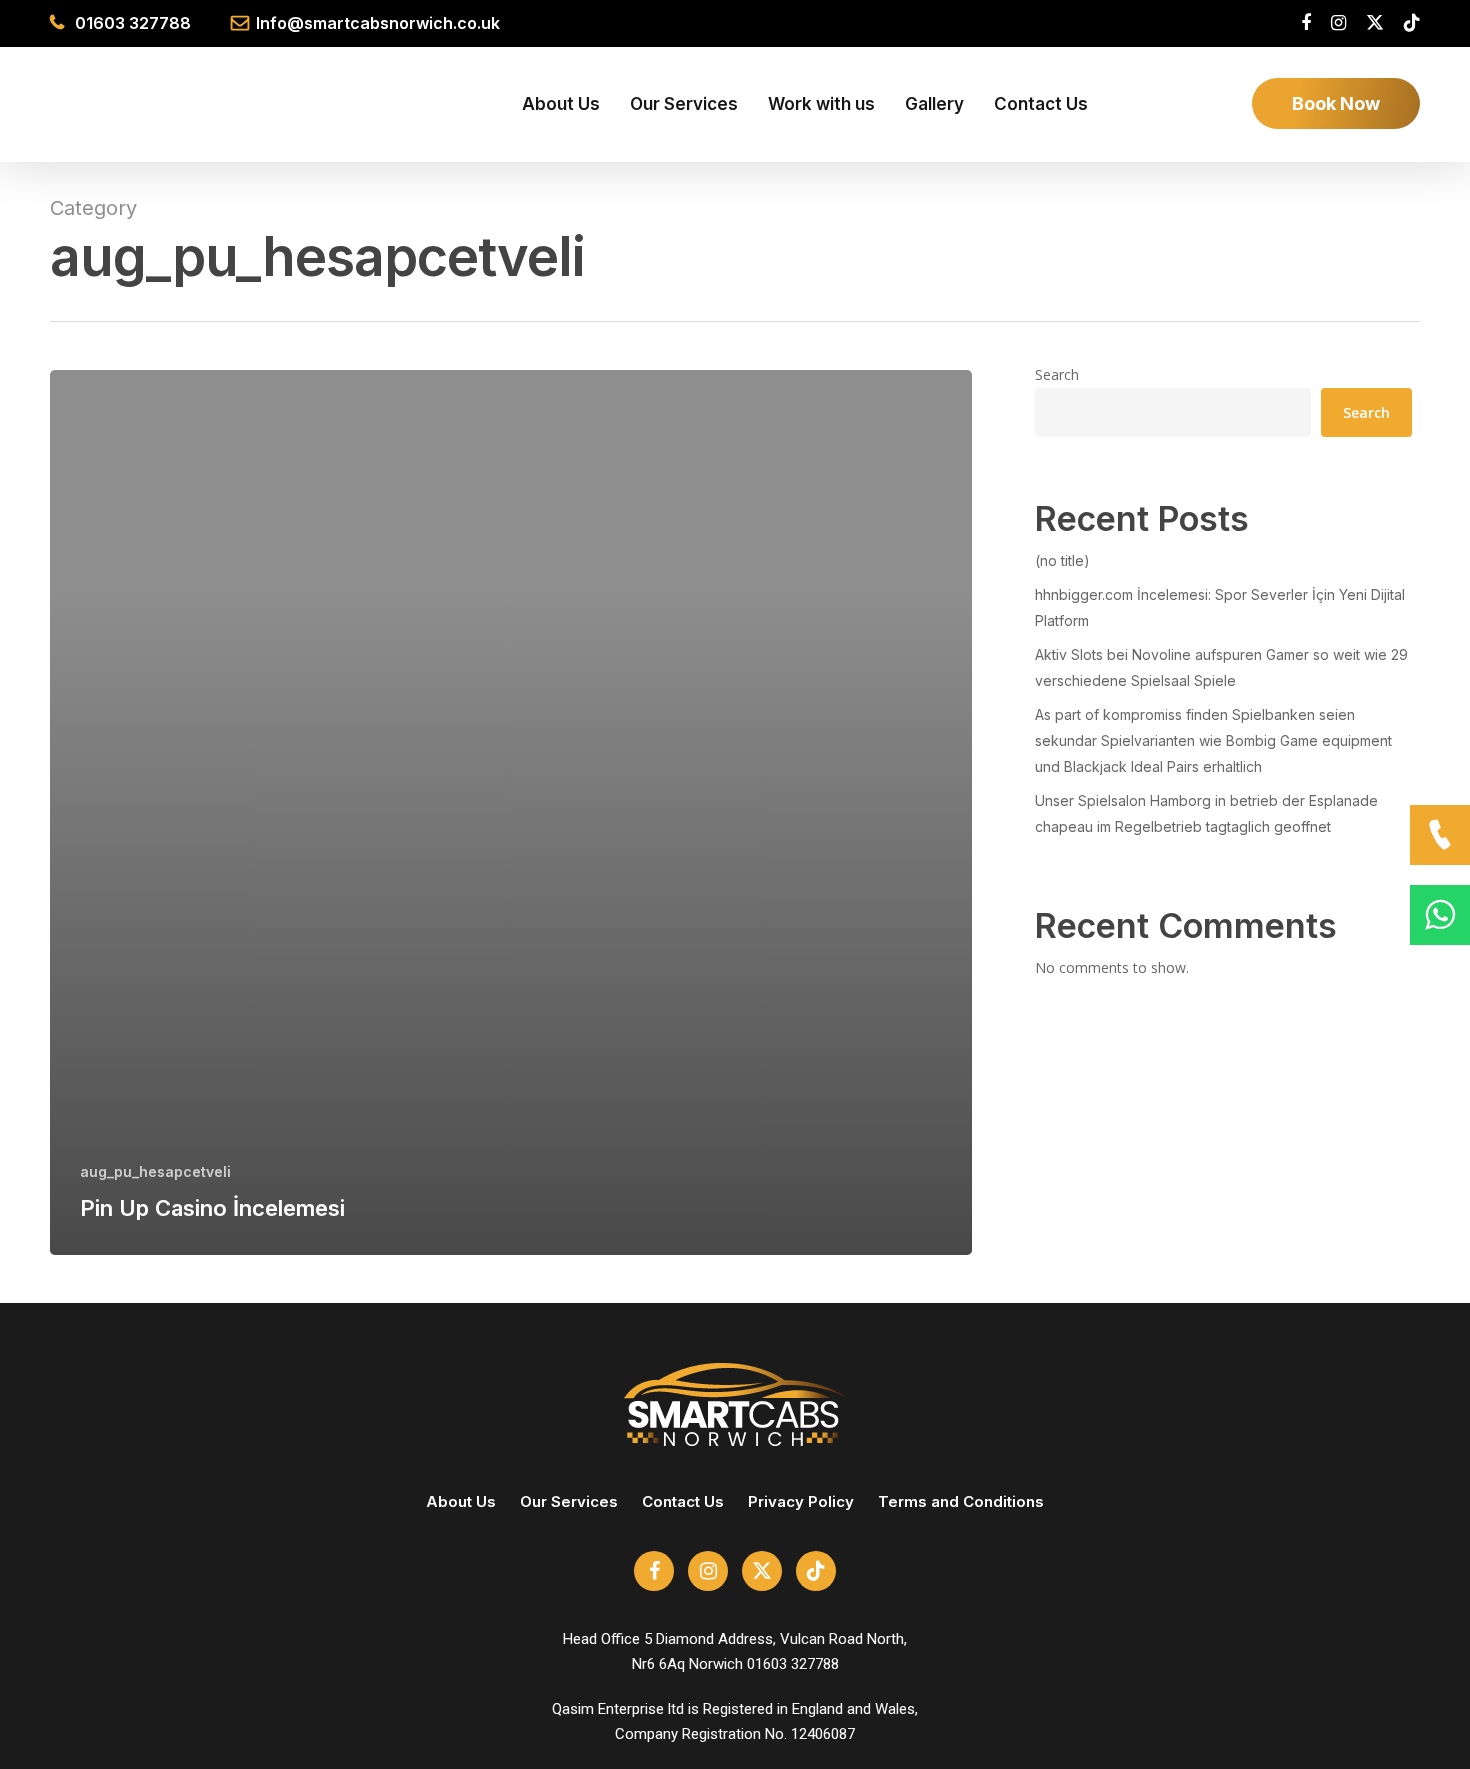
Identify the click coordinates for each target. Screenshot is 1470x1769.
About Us (461, 1501)
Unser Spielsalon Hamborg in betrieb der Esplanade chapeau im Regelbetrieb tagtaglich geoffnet (1206, 813)
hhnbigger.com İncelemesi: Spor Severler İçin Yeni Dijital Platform (1220, 607)
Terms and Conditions (961, 1501)
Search (1057, 374)
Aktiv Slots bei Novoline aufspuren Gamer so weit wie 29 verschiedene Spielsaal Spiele (1221, 667)
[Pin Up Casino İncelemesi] (511, 812)
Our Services (569, 1501)
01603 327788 (133, 23)
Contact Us (683, 1501)
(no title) (1062, 560)
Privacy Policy (801, 1501)
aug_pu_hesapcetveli (155, 1171)
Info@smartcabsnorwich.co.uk (378, 23)
